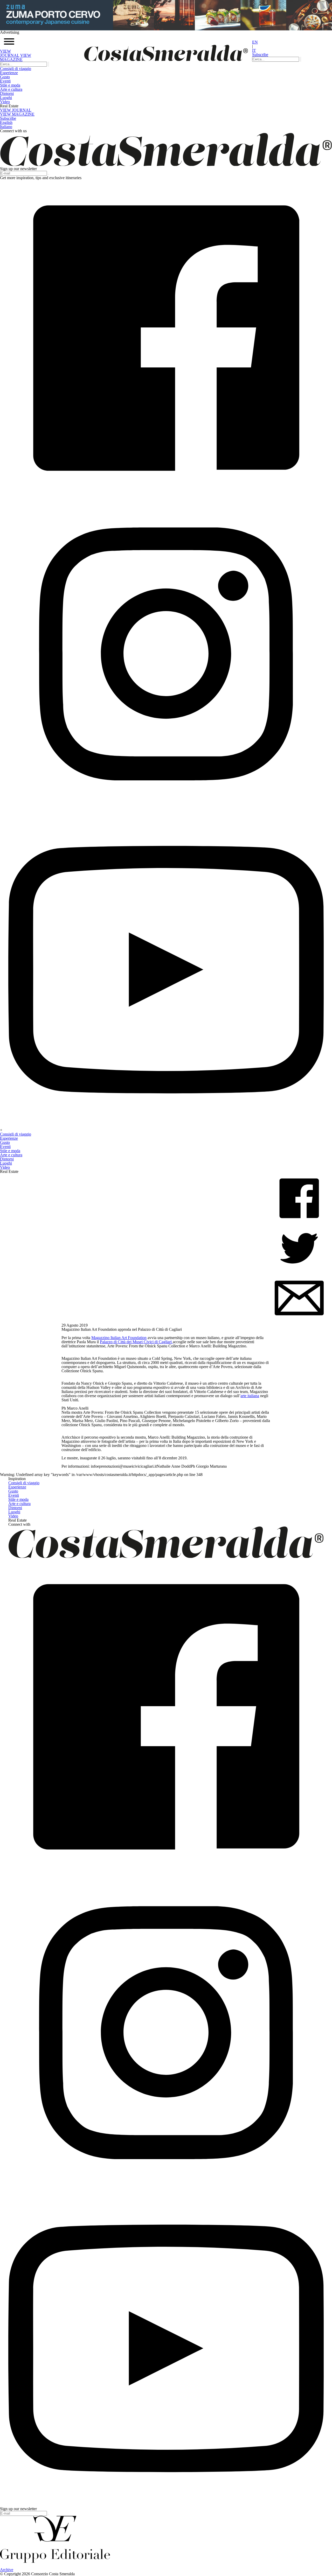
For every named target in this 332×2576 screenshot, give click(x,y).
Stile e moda (10, 85)
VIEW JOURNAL (16, 110)
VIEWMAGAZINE (16, 57)
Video (5, 102)
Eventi (5, 81)
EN (255, 42)
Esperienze (9, 73)
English (6, 122)
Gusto (5, 77)
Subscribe (260, 55)
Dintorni (7, 93)
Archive (7, 2570)
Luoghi (6, 98)
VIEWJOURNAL (10, 53)
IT (254, 50)
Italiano (6, 127)
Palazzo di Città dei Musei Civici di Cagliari (136, 1342)
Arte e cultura (11, 89)
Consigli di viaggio (16, 69)
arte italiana (250, 1396)
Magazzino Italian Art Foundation (119, 1338)
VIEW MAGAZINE (17, 114)
